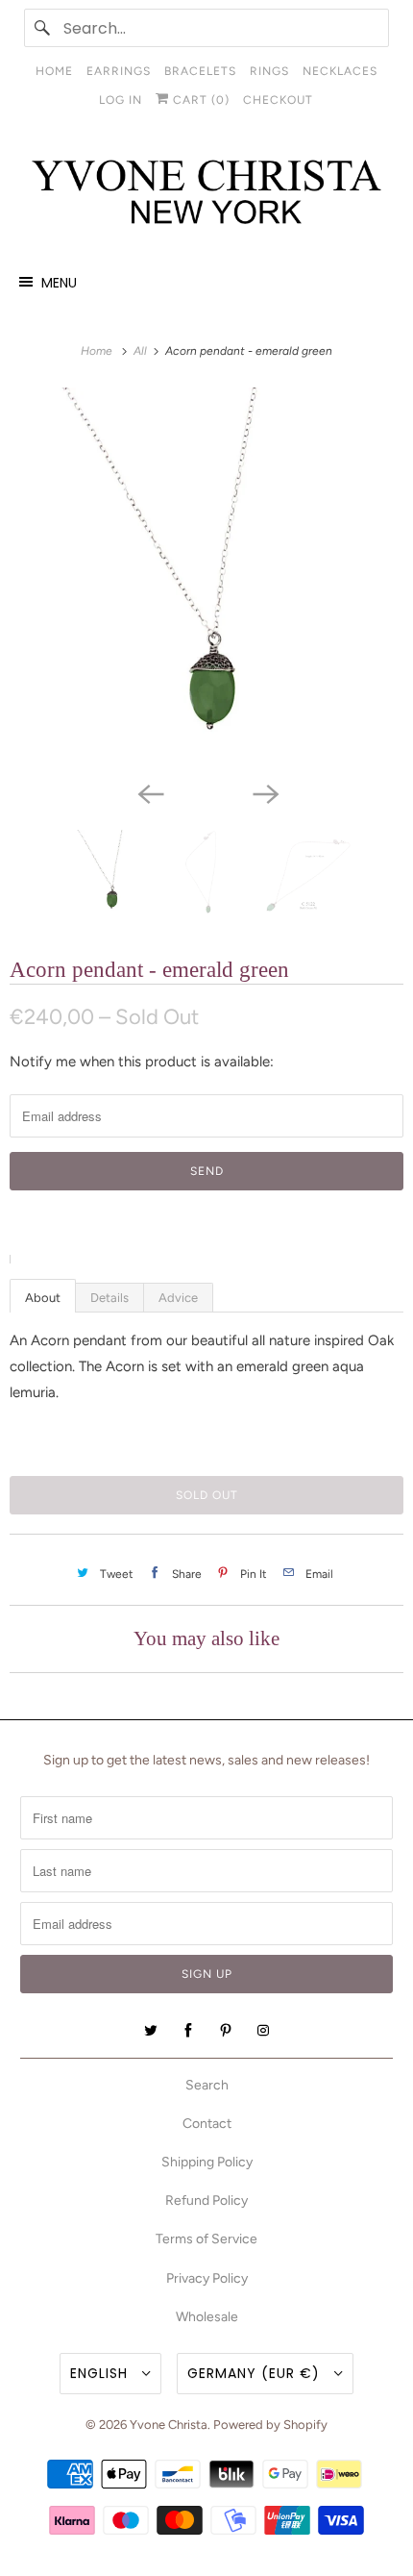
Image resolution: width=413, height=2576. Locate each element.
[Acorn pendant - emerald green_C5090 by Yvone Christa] (206, 580)
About (43, 1298)
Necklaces (340, 71)
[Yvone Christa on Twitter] (151, 2031)
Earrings (119, 71)
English (101, 2373)
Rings (269, 71)
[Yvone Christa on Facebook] (188, 2031)
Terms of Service (206, 2239)
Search (207, 2085)
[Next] (264, 793)
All (142, 351)
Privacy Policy (207, 2278)
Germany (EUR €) (256, 2373)
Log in (121, 100)
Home (54, 71)
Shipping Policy (207, 2162)
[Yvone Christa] (207, 193)
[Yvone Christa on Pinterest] (226, 2031)
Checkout (278, 100)
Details (109, 1298)
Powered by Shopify (270, 2425)
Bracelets (200, 71)
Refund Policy (206, 2201)
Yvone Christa (169, 2425)
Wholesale (207, 2317)
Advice (178, 1298)
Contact (207, 2124)
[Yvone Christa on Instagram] (263, 2031)
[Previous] (149, 793)
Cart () (199, 100)
